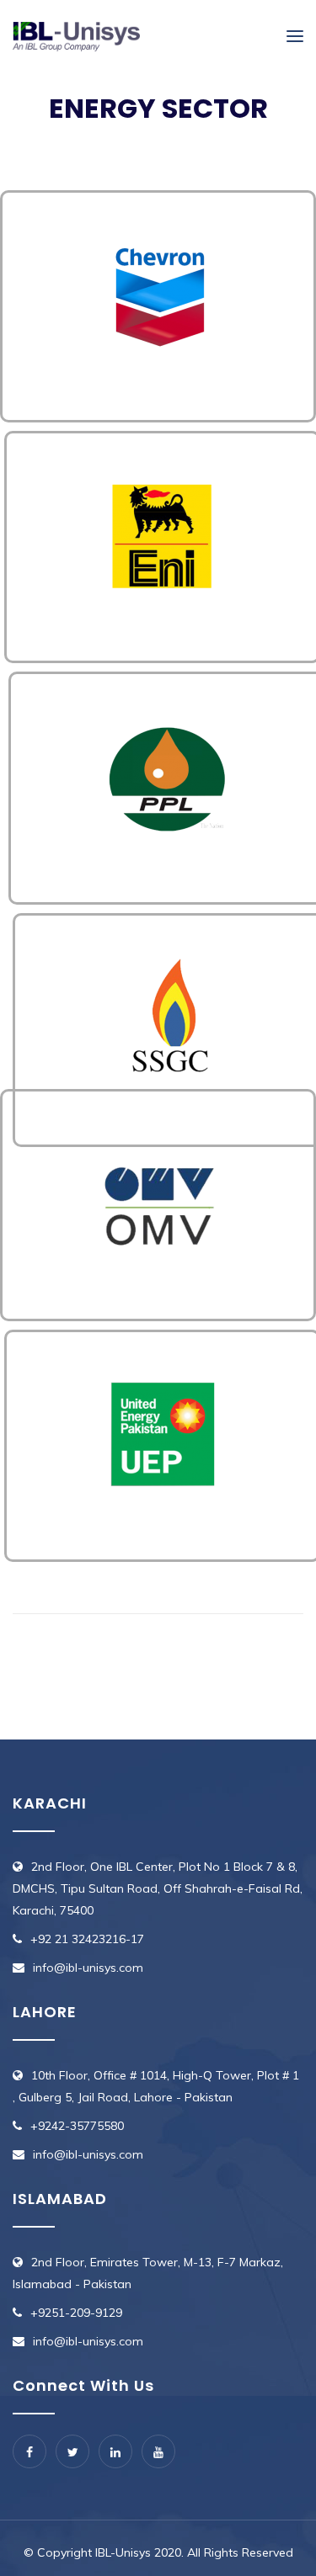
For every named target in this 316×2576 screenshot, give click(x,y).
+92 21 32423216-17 (87, 1939)
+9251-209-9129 (76, 2313)
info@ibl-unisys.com (88, 1968)
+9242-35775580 (77, 2126)
